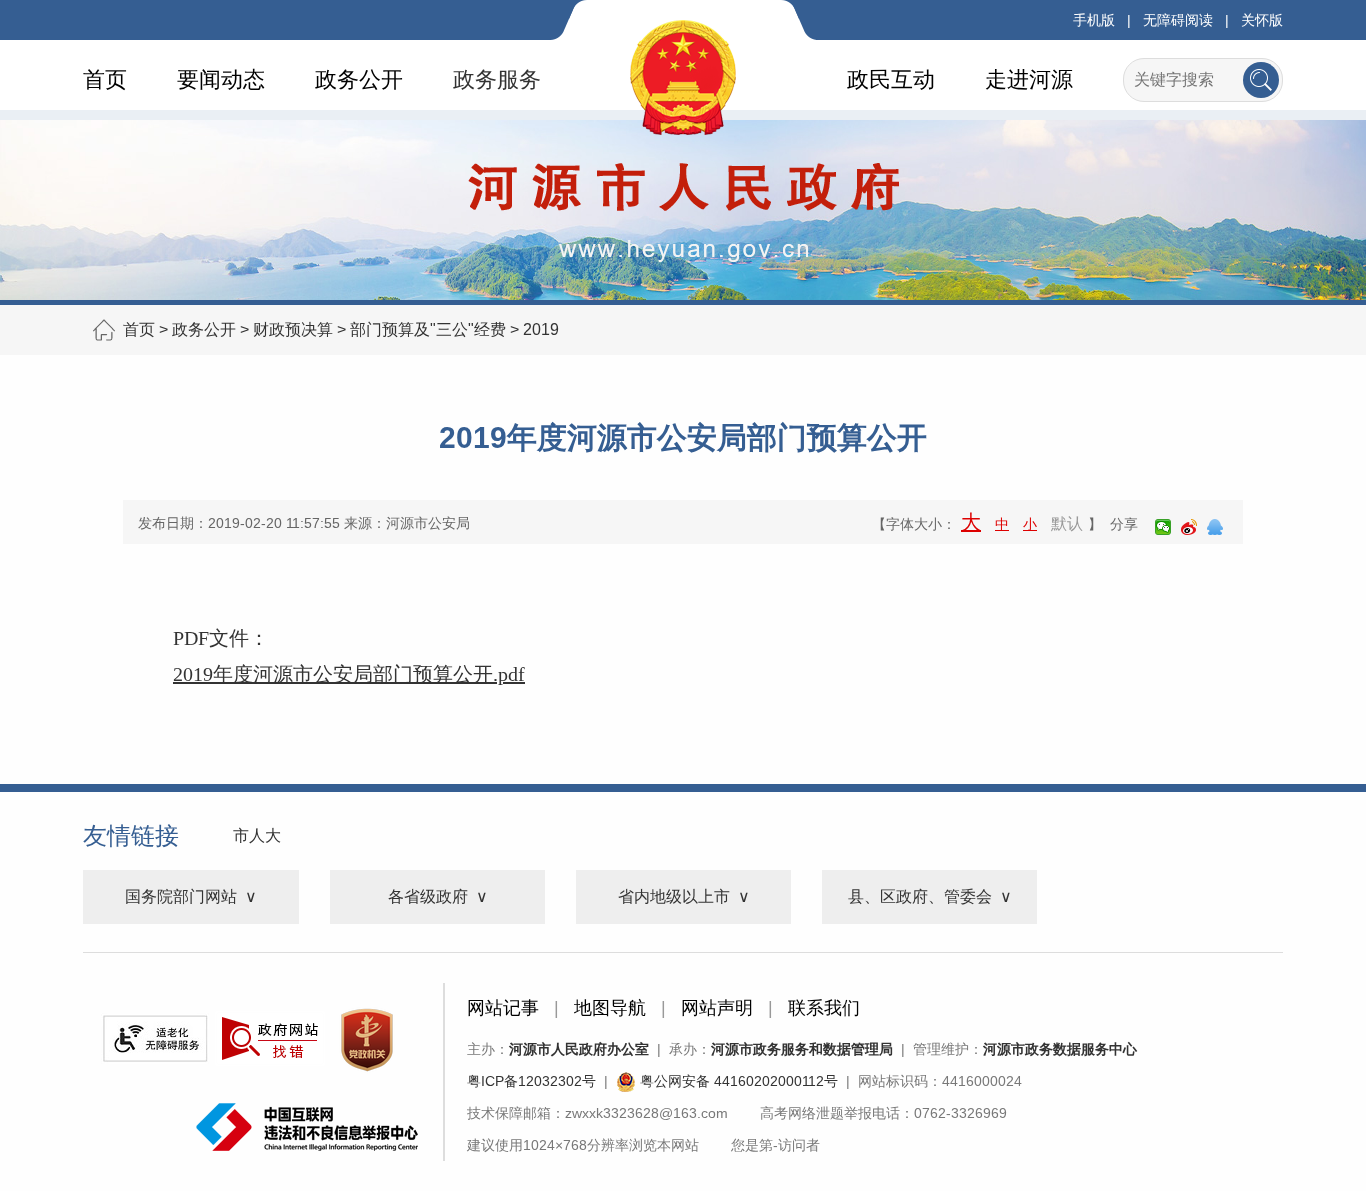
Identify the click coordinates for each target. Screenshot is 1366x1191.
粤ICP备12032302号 (531, 1081)
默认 (1067, 523)
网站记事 (503, 1008)
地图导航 (610, 1008)
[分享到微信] (1163, 527)
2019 (541, 329)
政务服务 (497, 79)
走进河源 (1029, 79)
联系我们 (824, 1008)
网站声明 (717, 1008)
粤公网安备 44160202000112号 (737, 1081)
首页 (105, 79)
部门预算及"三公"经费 (428, 329)
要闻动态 (221, 79)
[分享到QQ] (1215, 527)
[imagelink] (155, 1038)
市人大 (257, 835)
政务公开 (359, 79)
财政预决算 (293, 329)
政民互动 (891, 79)
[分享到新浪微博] (1189, 527)
